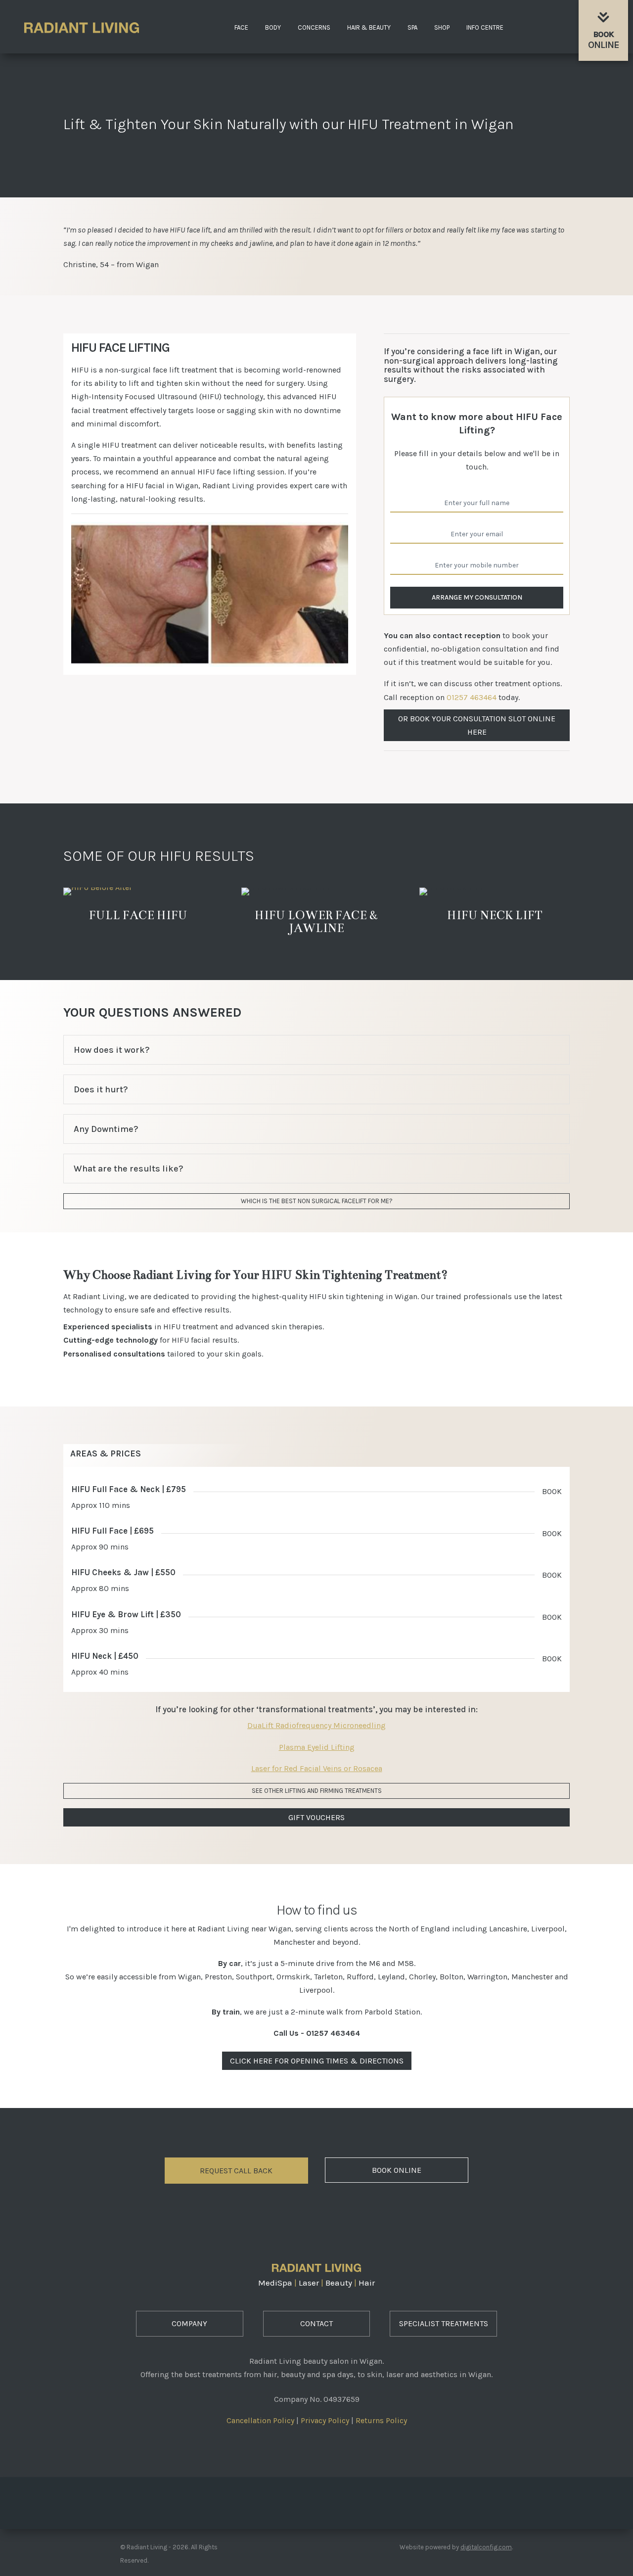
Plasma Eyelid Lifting (317, 1747)
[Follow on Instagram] (316, 2500)
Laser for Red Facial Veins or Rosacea (317, 1768)
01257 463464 (472, 697)
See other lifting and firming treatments (317, 1791)
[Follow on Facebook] (289, 2500)
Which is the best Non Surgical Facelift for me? (317, 1201)
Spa (412, 28)
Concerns (314, 28)
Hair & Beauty (369, 28)
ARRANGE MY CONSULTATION (477, 597)
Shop (442, 28)
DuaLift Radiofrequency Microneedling (316, 1725)
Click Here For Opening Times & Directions (317, 2061)
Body (273, 28)
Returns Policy (381, 2420)
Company (189, 2323)
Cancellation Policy (260, 2420)
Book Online (397, 2170)
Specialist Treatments (444, 2323)
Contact (316, 2323)
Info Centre (485, 28)
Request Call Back (236, 2171)
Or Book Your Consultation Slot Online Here (477, 725)
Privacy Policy (325, 2420)
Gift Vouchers (316, 1817)
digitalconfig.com (486, 2547)
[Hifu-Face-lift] (210, 664)
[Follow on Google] (344, 2500)
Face (241, 28)
